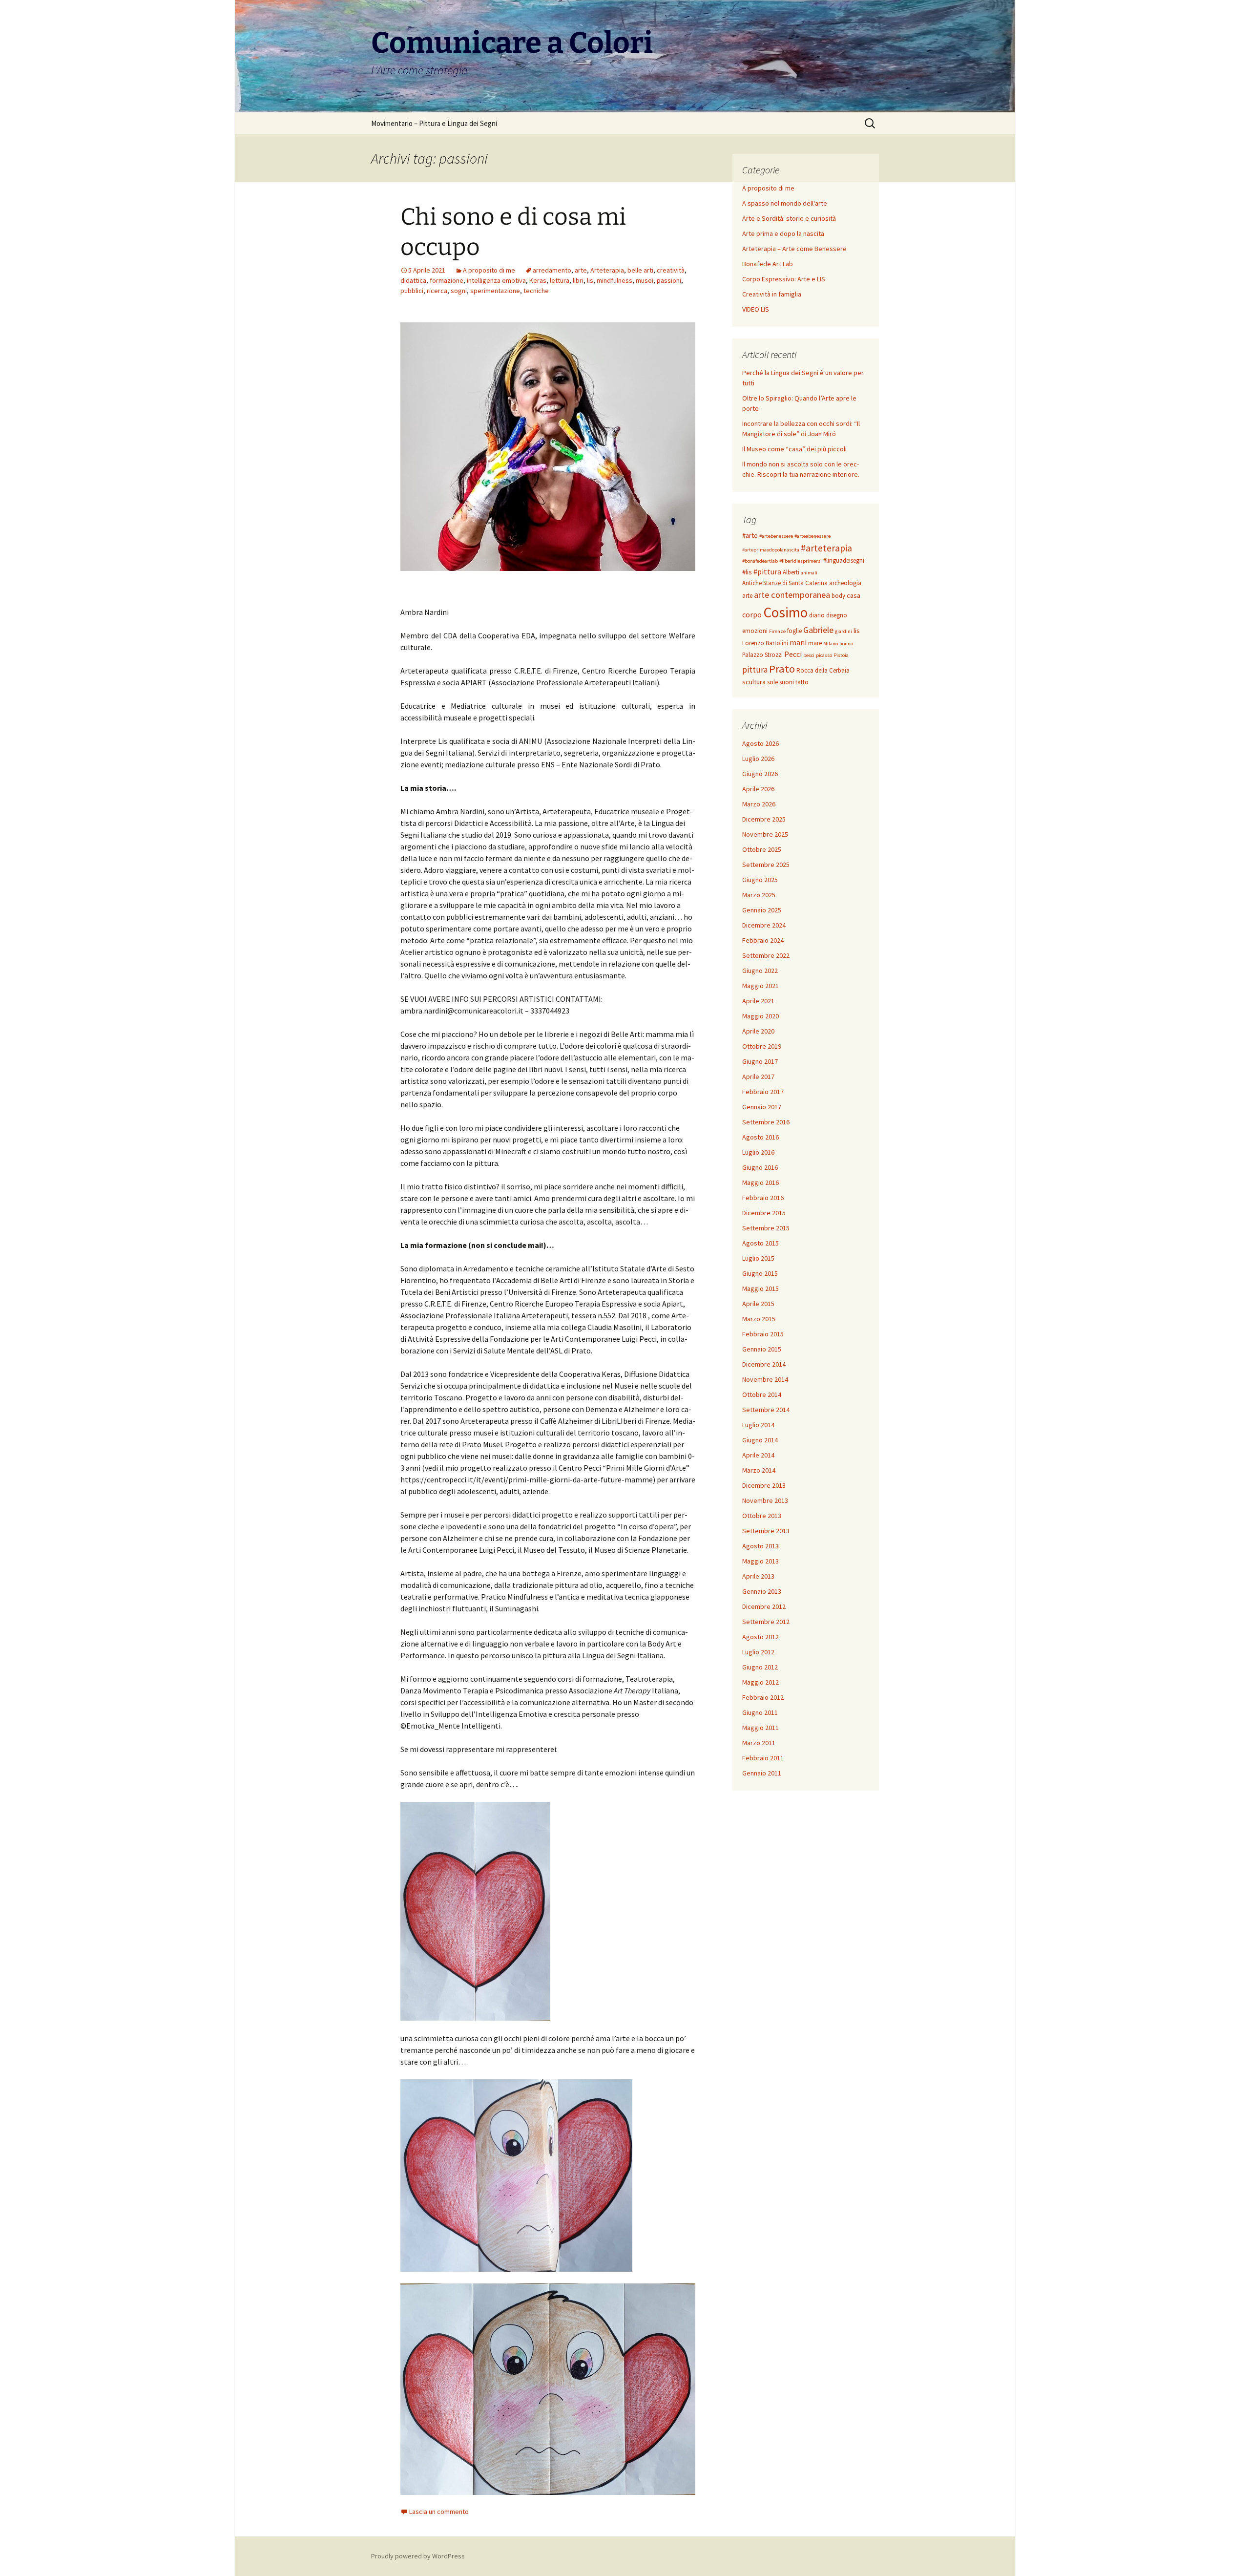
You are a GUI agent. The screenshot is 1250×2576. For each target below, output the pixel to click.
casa (854, 595)
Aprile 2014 (758, 1455)
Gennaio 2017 (762, 1107)
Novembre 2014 (765, 1379)
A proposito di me (489, 270)
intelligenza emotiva (496, 280)
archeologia (845, 583)
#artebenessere (776, 536)
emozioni (755, 631)
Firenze (777, 631)
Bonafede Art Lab (768, 264)
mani (798, 642)
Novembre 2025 (765, 834)
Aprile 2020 (758, 1031)
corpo (752, 614)
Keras (538, 280)
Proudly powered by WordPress (418, 2556)
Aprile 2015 (758, 1304)
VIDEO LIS (756, 309)
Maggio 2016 (760, 1182)
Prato (782, 669)
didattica (413, 280)
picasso (824, 655)
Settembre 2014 (766, 1410)
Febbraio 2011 (763, 1758)
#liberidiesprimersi (801, 561)
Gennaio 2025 (762, 910)
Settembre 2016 (766, 1122)
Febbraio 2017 (763, 1092)
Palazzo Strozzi (762, 655)
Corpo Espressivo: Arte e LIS (784, 279)
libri (578, 280)
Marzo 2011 (759, 1743)
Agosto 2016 (760, 1137)
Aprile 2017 (758, 1077)
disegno (837, 615)
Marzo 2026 (759, 804)
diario (817, 615)
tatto (802, 682)
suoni (787, 682)
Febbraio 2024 (763, 940)
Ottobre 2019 (762, 1046)
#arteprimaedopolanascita (771, 550)
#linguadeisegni (844, 560)
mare (815, 643)
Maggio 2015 (760, 1288)
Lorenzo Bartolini (765, 643)
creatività (671, 270)
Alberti (791, 572)
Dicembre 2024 (764, 925)
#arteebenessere (812, 536)
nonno (846, 644)
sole (772, 682)
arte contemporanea (792, 595)
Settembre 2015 (766, 1228)
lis (590, 280)
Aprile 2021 (758, 1001)
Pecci (793, 654)
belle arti (640, 270)
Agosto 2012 (760, 1637)
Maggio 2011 (760, 1728)
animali (809, 573)
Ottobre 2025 (762, 849)
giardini (844, 631)
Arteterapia (607, 270)
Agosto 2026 (760, 743)
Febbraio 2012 (763, 1697)
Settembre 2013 (766, 1531)
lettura (560, 280)
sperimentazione (495, 291)
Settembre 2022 (766, 955)
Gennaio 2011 (762, 1773)
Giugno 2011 (760, 1712)
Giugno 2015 (760, 1273)
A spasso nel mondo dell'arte (785, 203)
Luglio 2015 (758, 1258)
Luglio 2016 (758, 1152)
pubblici (412, 291)
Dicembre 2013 (764, 1485)
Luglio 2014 (758, 1425)
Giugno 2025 (760, 880)
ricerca (437, 291)
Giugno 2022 (760, 971)
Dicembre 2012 (764, 1606)
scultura (754, 682)
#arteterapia (826, 548)
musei (645, 280)
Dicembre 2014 (764, 1364)
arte (581, 270)
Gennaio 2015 (762, 1349)
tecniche (536, 291)
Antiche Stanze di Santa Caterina (785, 583)
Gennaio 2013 (762, 1591)
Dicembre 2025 (764, 819)
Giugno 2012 (760, 1667)
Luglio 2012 (758, 1652)
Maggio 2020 (760, 1016)
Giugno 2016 (760, 1167)
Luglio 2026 (758, 759)
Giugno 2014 (760, 1440)
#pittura (767, 571)
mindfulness (615, 280)
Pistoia (841, 655)
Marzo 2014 (759, 1470)
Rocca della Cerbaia (823, 670)
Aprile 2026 (758, 789)
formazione (447, 280)
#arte (750, 535)
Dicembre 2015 (764, 1213)
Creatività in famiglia (772, 294)
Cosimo (785, 612)
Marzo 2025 (759, 895)
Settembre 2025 (766, 865)
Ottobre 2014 (762, 1394)
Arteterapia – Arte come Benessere (794, 249)
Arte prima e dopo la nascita (783, 233)
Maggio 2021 (760, 986)
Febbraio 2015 (763, 1334)
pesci (809, 655)
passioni (669, 280)
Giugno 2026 (760, 774)
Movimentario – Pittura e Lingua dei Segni (434, 123)
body (838, 596)
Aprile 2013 (758, 1576)
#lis (747, 572)
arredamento (552, 270)
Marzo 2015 (759, 1319)
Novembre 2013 (765, 1500)
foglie (794, 631)
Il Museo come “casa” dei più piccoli (794, 449)
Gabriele (818, 630)
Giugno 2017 (760, 1061)
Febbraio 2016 (763, 1198)
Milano (831, 644)
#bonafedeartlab (760, 561)
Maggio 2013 (760, 1561)
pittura (755, 670)
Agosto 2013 (760, 1546)
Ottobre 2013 (762, 1516)
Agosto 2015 (760, 1243)
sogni (459, 291)
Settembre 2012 (766, 1622)
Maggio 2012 (760, 1682)
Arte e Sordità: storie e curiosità (789, 218)
